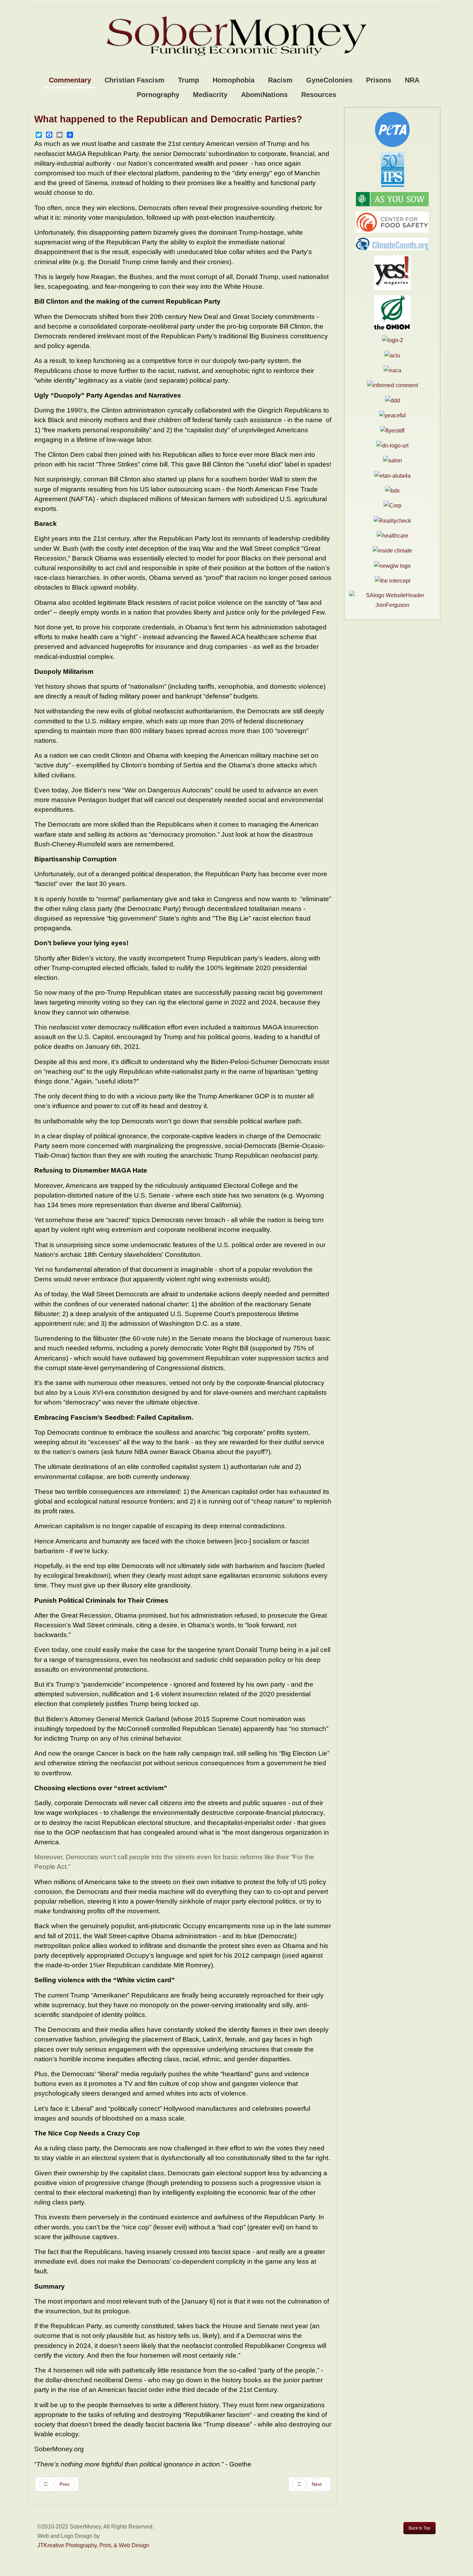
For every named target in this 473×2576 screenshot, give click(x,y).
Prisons (379, 80)
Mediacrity (210, 95)
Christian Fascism (135, 80)
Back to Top (420, 2528)
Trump (189, 80)
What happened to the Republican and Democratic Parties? (168, 119)
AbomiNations (264, 95)
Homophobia (234, 80)
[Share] (70, 135)
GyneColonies (329, 80)
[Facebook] (49, 135)
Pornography (158, 95)
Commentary (70, 80)
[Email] (60, 135)
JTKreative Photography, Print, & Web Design (93, 2545)
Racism (280, 80)
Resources (319, 95)
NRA (412, 80)
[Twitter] (39, 135)
